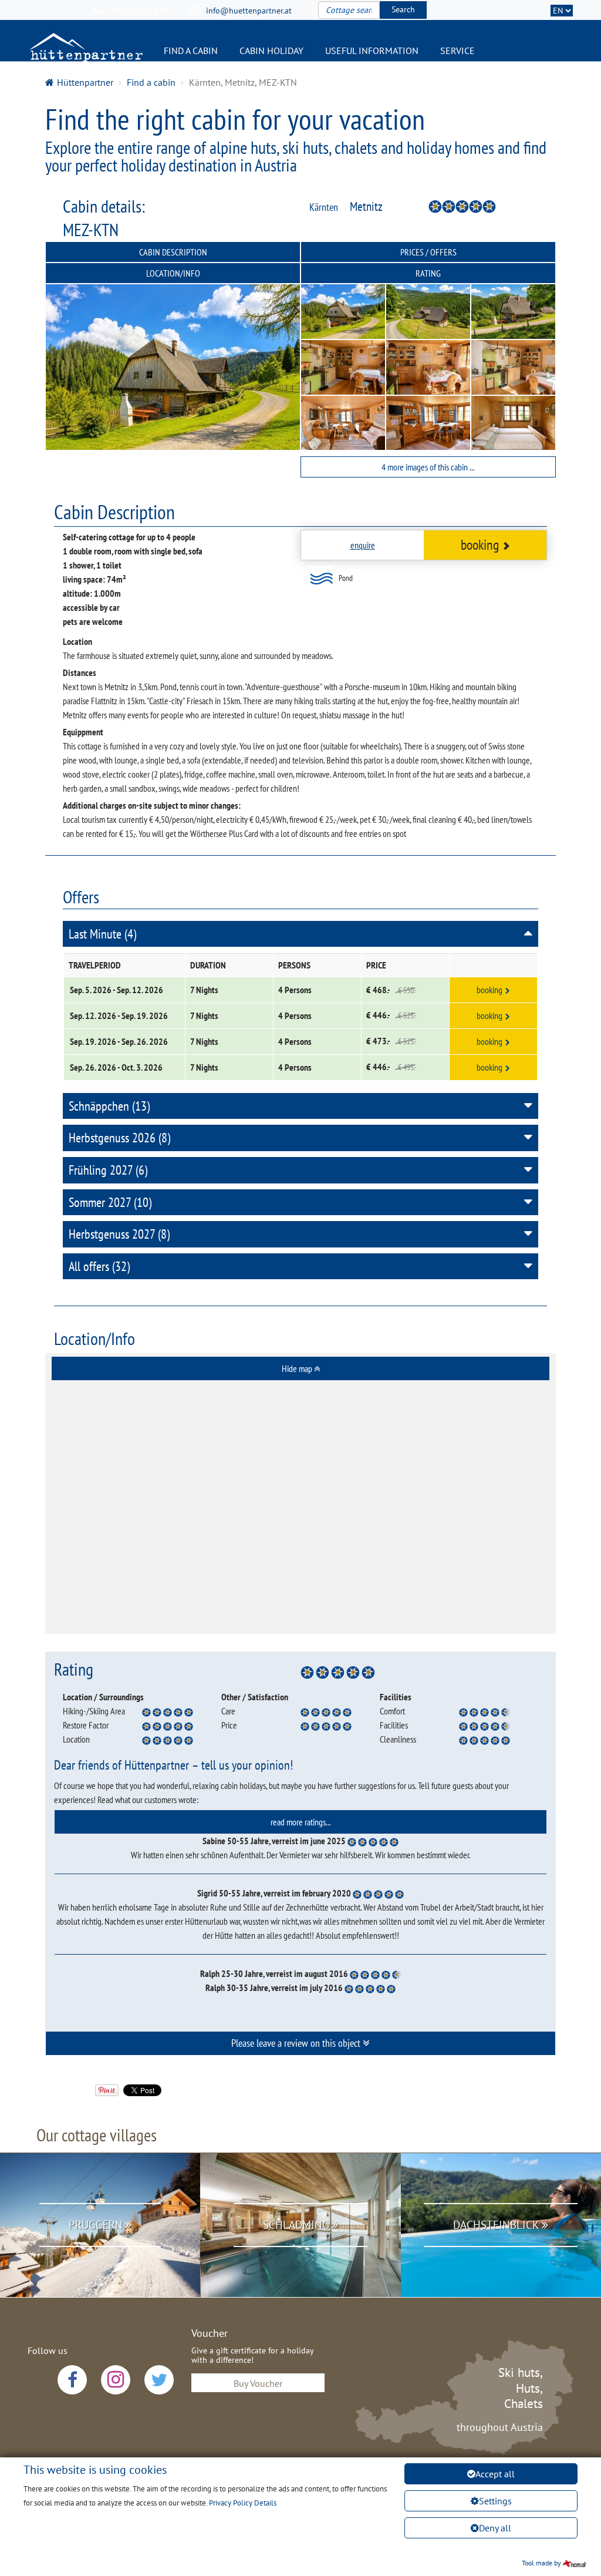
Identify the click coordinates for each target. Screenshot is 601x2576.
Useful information (372, 51)
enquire (363, 545)
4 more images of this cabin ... (428, 467)
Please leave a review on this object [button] (297, 2043)
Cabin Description (173, 252)
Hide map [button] (298, 1368)
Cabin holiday (271, 51)
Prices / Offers (428, 252)
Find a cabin (191, 51)
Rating (428, 273)
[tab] (300, 1368)
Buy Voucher (258, 2383)
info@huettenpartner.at (249, 11)
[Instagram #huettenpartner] (116, 2380)
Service (457, 51)
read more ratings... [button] (301, 1822)
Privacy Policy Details (243, 2503)
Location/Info (173, 273)
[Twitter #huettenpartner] (159, 2380)
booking (480, 545)
